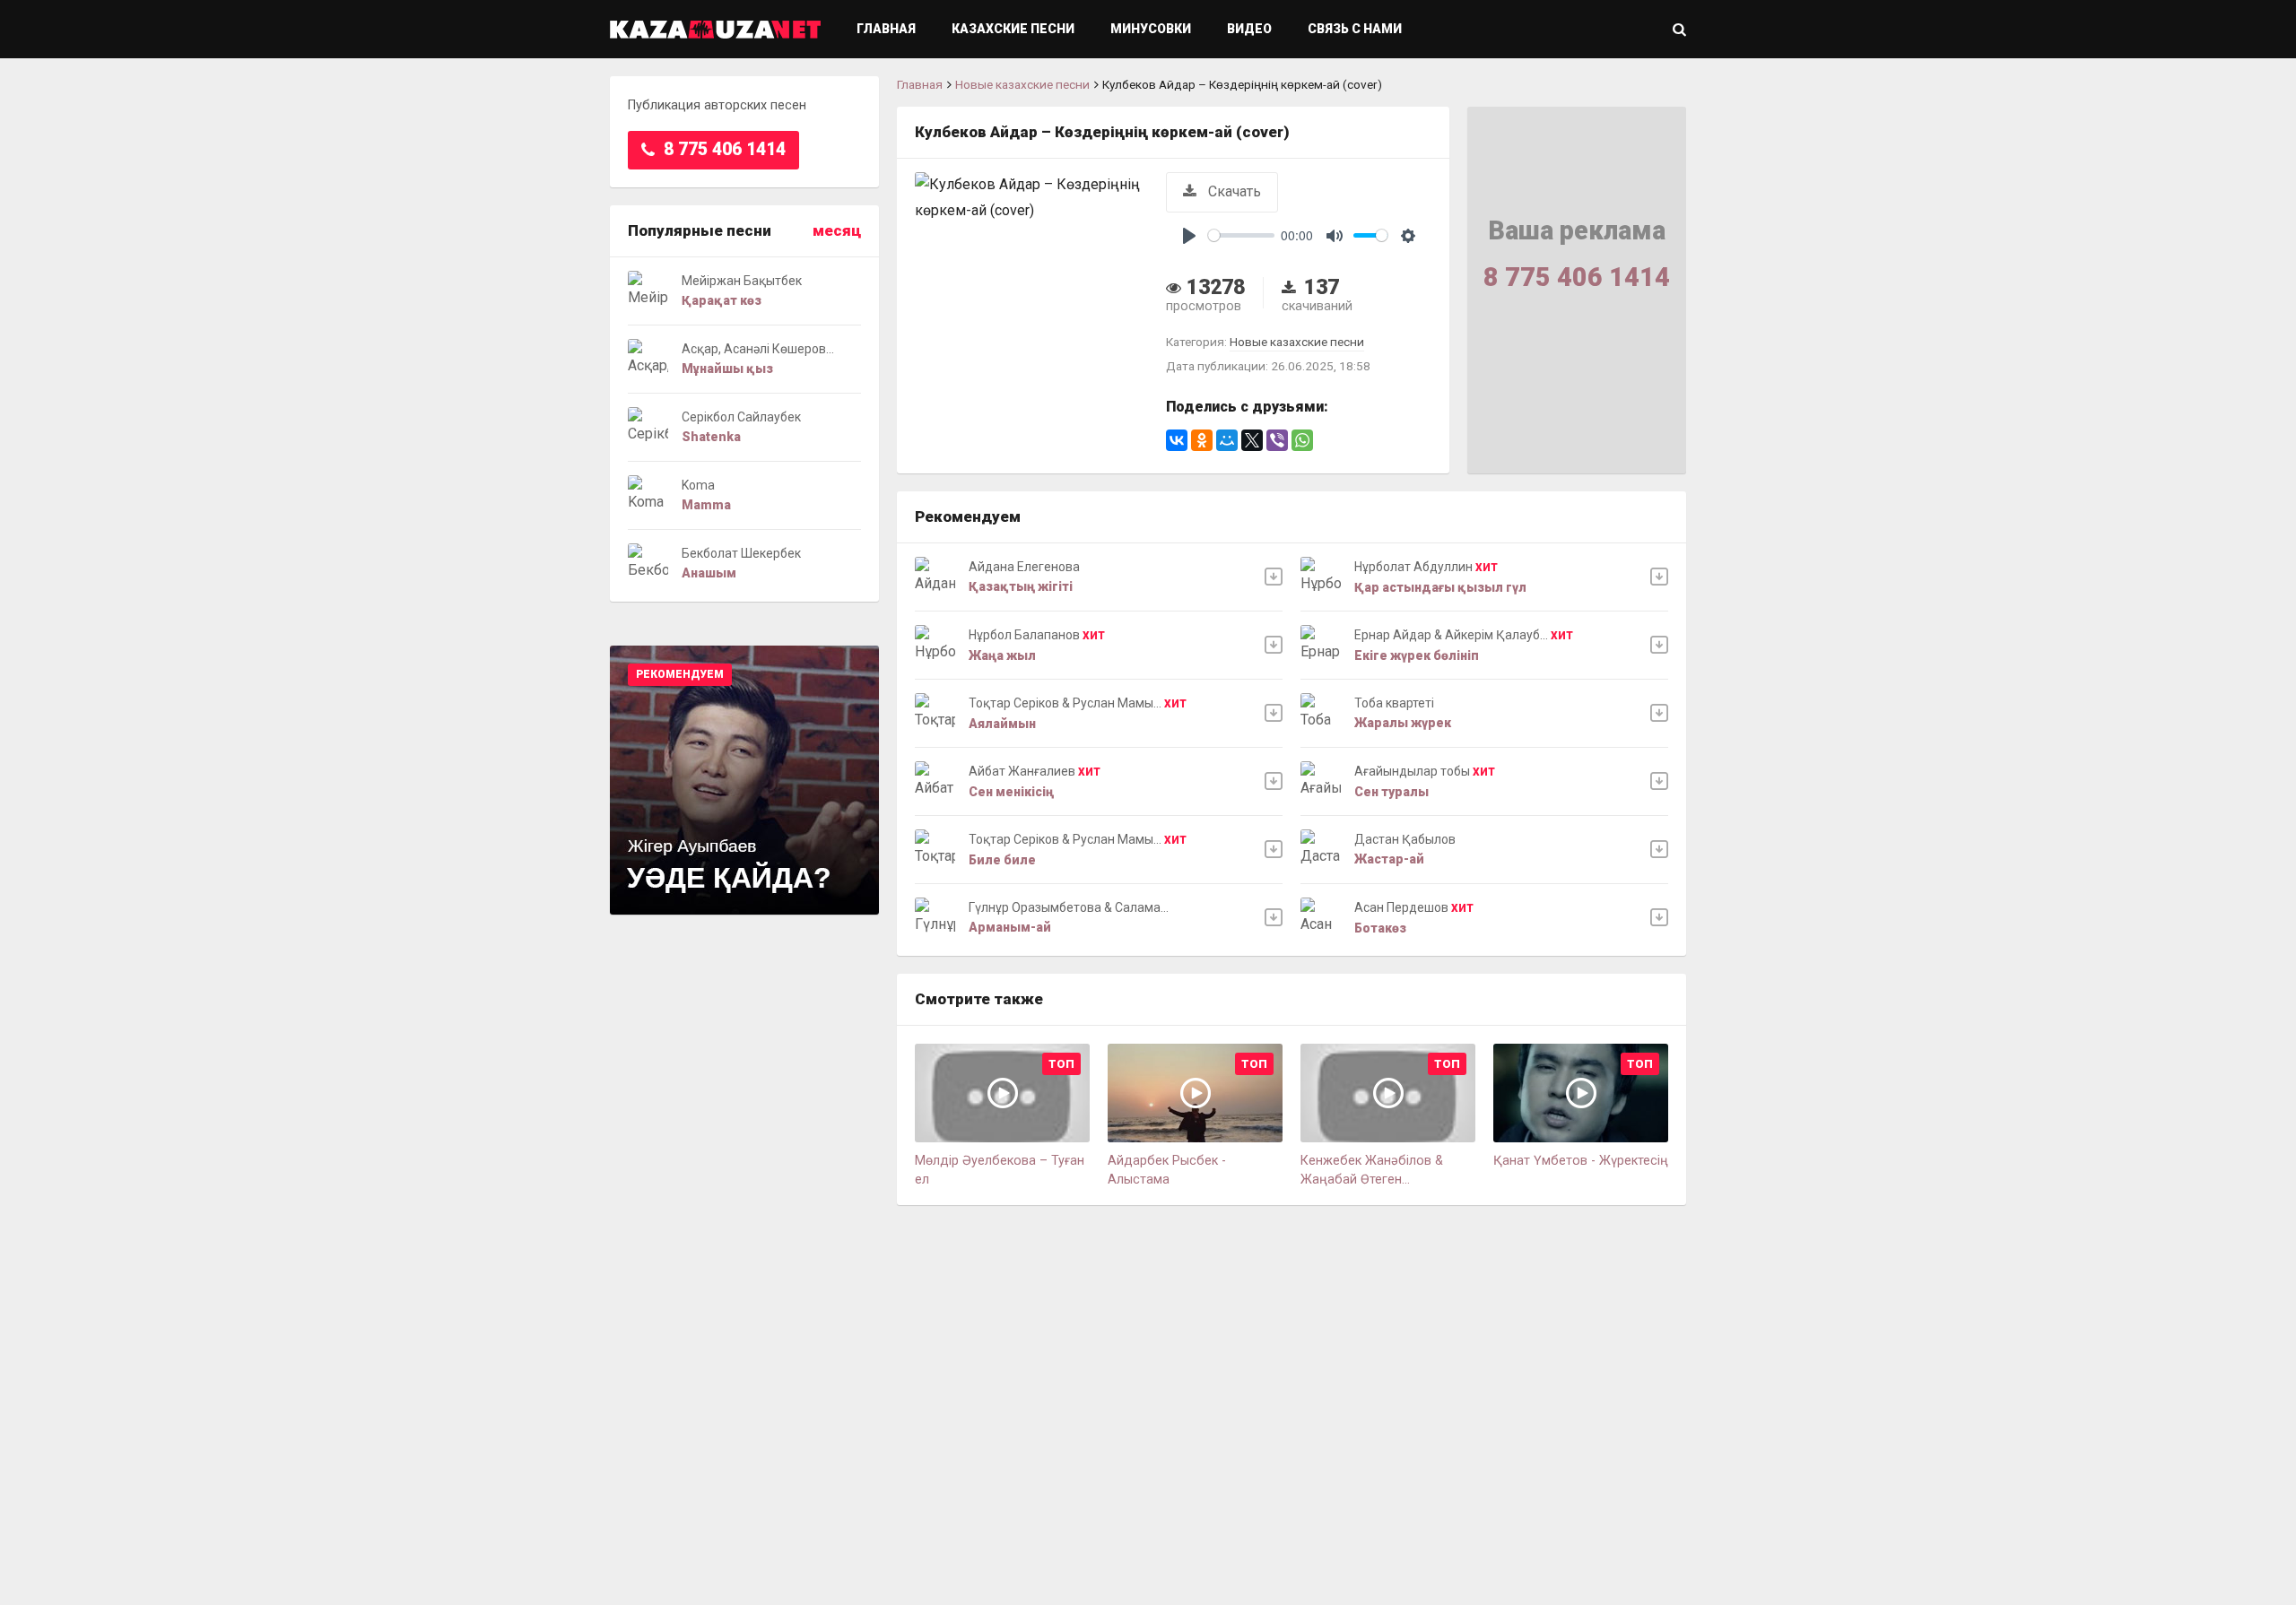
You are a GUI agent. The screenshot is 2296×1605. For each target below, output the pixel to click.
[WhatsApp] (1302, 440)
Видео (1249, 29)
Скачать (1233, 191)
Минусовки (1151, 29)
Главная (886, 29)
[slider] (1241, 235)
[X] (1252, 440)
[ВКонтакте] (1177, 440)
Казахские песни (1013, 29)
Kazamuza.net (715, 29)
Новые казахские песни (1022, 84)
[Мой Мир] (1227, 440)
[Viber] (1277, 440)
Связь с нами (1355, 29)
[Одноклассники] (1202, 440)
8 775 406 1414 (722, 149)
